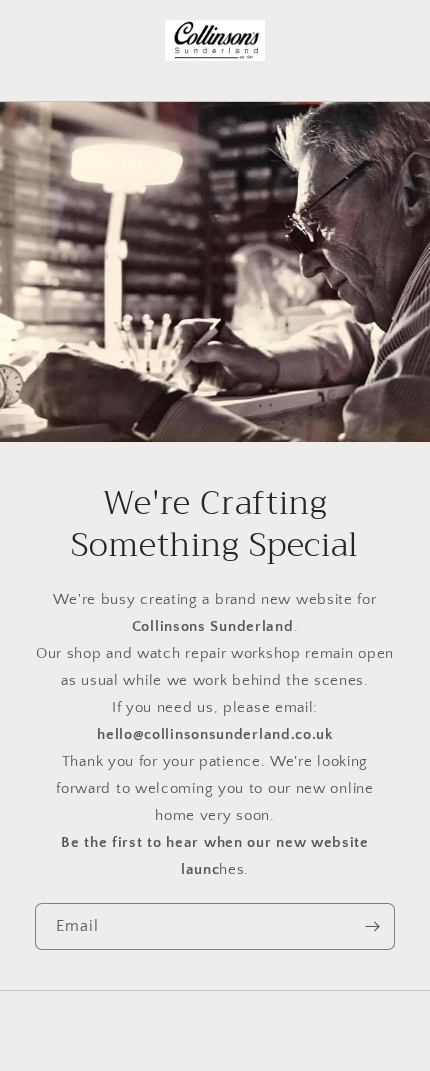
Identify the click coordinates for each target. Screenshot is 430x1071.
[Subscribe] (372, 926)
